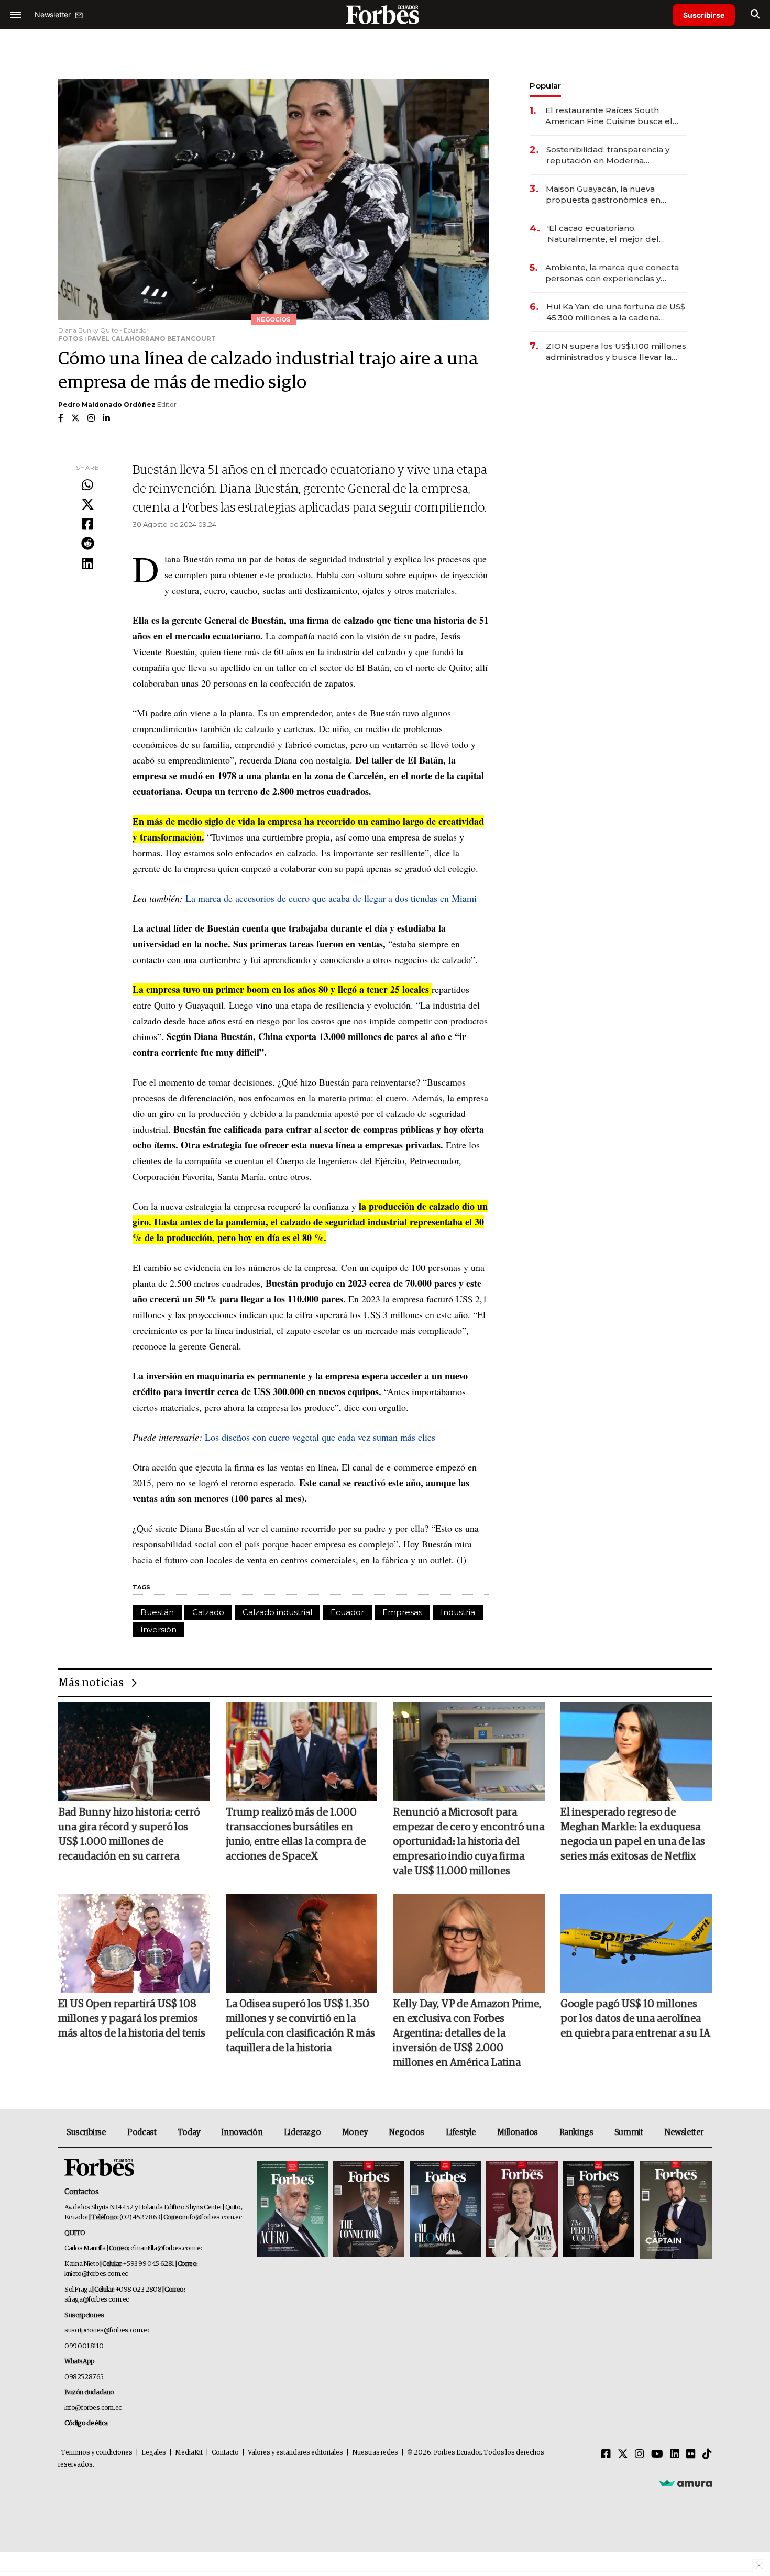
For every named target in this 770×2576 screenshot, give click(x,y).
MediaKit (189, 2453)
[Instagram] (640, 2455)
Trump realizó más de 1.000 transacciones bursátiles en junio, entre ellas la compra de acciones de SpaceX (296, 1834)
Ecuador (347, 1612)
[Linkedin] (87, 564)
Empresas (402, 1612)
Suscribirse (704, 15)
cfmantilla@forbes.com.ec (167, 2248)
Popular (545, 86)
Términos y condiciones (97, 2453)
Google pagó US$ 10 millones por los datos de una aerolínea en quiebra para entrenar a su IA (635, 2019)
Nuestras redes (375, 2453)
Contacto (225, 2453)
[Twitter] (87, 505)
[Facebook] (87, 525)
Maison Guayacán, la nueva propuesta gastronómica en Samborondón (603, 195)
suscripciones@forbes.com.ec (107, 2331)
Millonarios (518, 2132)
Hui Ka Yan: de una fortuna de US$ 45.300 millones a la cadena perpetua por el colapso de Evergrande (616, 312)
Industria (458, 1612)
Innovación (242, 2132)
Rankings (576, 2132)
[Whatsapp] (87, 485)
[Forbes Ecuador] (385, 14)
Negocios (406, 2132)
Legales (154, 2453)
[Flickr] (691, 2455)
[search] (755, 15)
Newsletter (684, 2132)
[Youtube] (657, 2455)
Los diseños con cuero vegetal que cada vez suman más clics (320, 1437)
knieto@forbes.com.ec (96, 2274)
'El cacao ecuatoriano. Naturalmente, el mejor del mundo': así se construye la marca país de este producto (607, 234)
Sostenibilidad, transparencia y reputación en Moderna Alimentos (608, 155)
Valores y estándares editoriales (295, 2453)
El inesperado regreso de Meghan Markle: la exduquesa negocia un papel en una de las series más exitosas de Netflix (633, 1834)
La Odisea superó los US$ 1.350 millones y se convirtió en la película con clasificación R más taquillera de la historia (300, 2026)
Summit (629, 2132)
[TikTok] (707, 2455)
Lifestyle (461, 2132)
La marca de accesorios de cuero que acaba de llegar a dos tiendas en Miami (331, 898)
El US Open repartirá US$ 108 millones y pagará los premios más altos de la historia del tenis (132, 2019)
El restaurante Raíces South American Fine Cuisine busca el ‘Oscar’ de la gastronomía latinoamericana (609, 116)
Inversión (158, 1629)
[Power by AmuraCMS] (686, 2483)
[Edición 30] (369, 2210)
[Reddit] (87, 544)
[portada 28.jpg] (522, 2210)
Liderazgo (302, 2132)
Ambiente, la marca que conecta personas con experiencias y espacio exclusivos (612, 273)
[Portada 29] (445, 2210)
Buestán (157, 1612)
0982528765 (84, 2377)
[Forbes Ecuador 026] (674, 2210)
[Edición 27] (599, 2210)
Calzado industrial (277, 1612)
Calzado (208, 1612)
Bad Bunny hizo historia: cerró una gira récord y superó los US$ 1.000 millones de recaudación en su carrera (129, 1834)
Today (189, 2132)
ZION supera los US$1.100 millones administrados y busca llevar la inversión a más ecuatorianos (616, 352)
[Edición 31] (292, 2210)
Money (355, 2132)
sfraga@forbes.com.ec (97, 2300)
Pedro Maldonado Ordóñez (107, 405)
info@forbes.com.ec (213, 2218)
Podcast (142, 2132)
